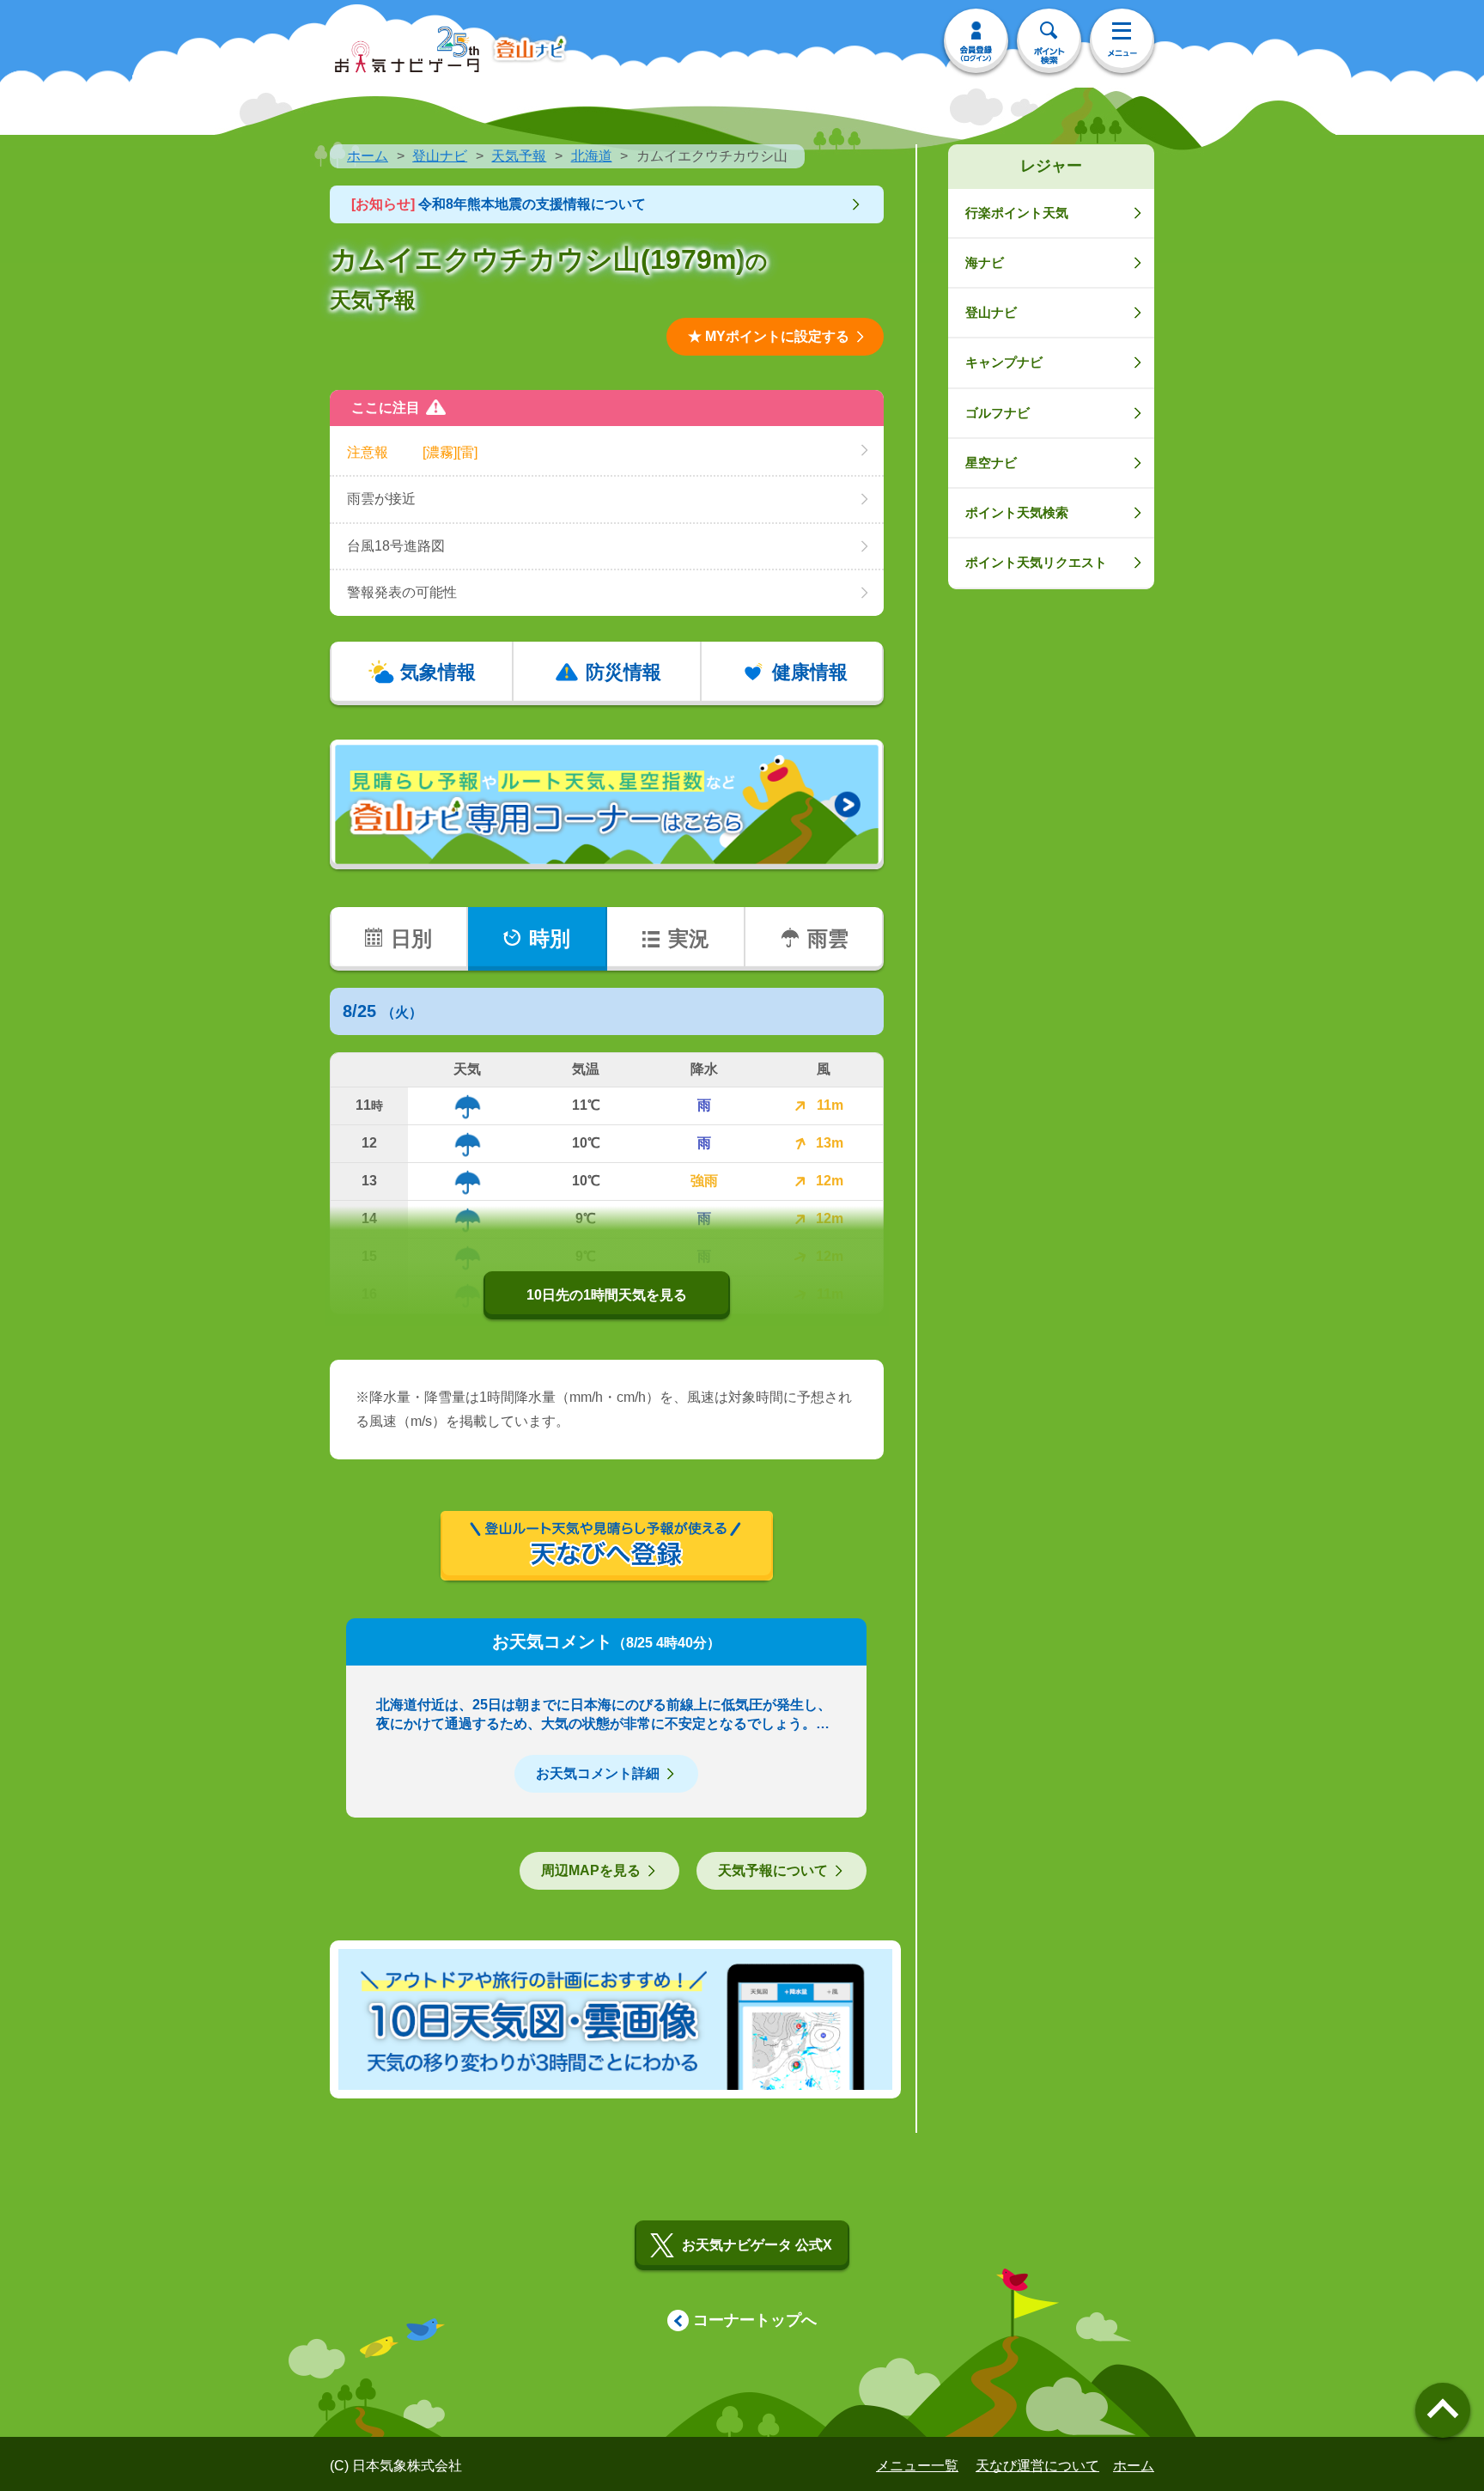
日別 (411, 938)
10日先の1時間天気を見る (607, 1295)
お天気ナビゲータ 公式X (757, 2245)
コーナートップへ (755, 2320)
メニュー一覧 (917, 2466)
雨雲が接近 (381, 499)
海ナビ (985, 262)
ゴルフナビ (997, 413)
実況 (689, 938)
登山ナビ (440, 156)
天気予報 (519, 156)
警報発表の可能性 (402, 592)
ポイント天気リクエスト (1036, 562)
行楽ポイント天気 (1017, 213)
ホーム (368, 156)
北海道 (592, 156)
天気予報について (773, 1870)
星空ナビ (991, 463)
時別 (550, 938)
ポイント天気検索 (1017, 512)
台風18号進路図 (396, 546)
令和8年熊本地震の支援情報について (499, 204)
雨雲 (828, 938)
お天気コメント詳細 (598, 1773)
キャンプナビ (1004, 362)
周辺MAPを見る (591, 1870)
